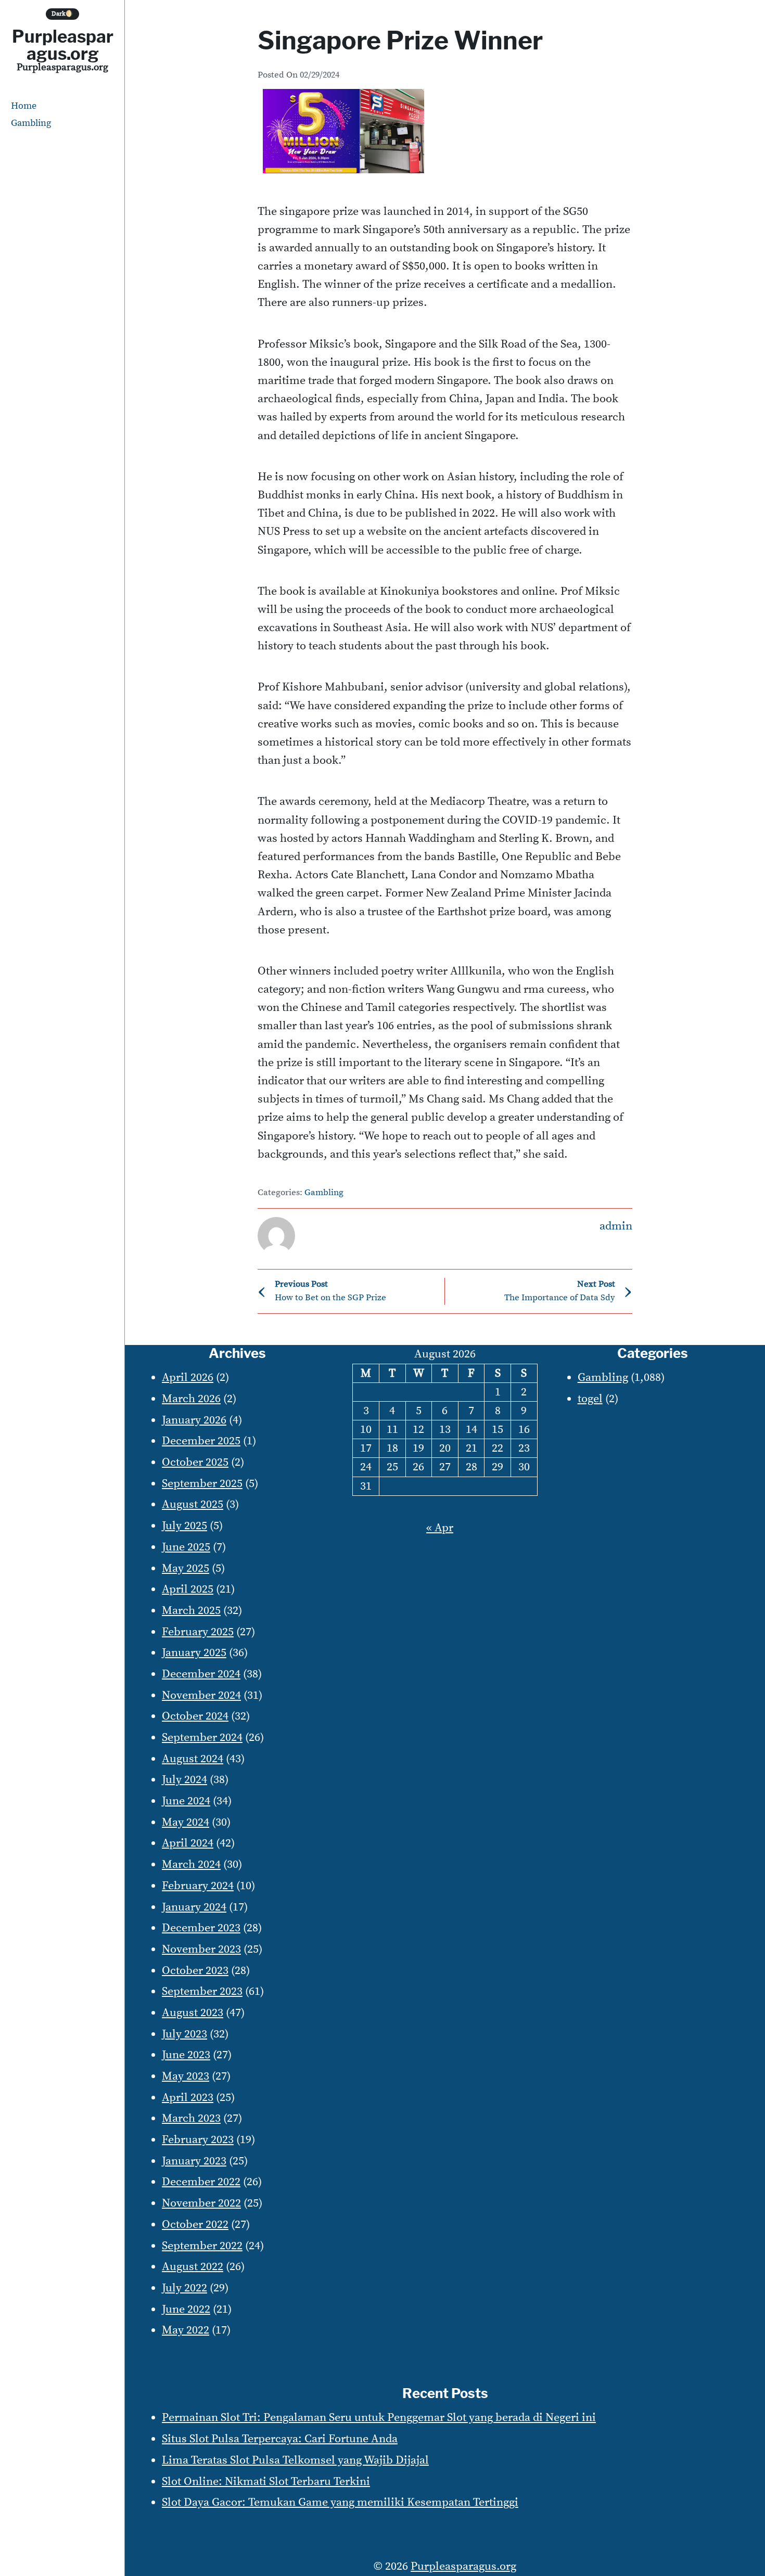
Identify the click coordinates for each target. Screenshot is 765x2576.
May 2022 (186, 2330)
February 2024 (198, 1886)
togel (590, 1399)
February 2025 (198, 1632)
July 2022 (184, 2288)
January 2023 (194, 2161)
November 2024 (201, 1695)
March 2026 (191, 1399)
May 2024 (186, 1822)
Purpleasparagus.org (63, 45)
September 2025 (202, 1484)
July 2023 (184, 2034)
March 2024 (191, 1864)
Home (24, 106)
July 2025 (184, 1526)
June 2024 (186, 1801)
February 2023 (198, 2140)
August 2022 (193, 2267)
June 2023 (186, 2055)
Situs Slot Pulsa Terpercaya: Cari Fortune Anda (280, 2439)
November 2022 (201, 2203)
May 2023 (186, 2076)
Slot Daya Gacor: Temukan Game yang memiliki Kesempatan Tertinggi (340, 2502)
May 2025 (186, 1568)
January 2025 (194, 1653)
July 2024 (184, 1780)
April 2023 (188, 2098)
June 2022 (186, 2309)
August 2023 (193, 2013)
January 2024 (194, 1907)
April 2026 (188, 1377)
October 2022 (195, 2225)
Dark (62, 14)
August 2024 (193, 1759)
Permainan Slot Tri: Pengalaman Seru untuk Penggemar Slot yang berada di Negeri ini (379, 2418)
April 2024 (188, 1843)
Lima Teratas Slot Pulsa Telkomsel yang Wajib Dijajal (295, 2460)
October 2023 (195, 1971)
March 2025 (191, 1611)
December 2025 (201, 1441)
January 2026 (194, 1420)
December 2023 (201, 1928)
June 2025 (186, 1547)
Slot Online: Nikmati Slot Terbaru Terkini (266, 2482)
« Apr (440, 1528)
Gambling (31, 123)
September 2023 (202, 1991)
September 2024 (202, 1738)
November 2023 (201, 1949)
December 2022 (201, 2182)
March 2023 (191, 2118)
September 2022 (202, 2246)
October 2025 (195, 1462)
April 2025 (188, 1589)
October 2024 (195, 1716)
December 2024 (201, 1674)
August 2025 (193, 1504)
